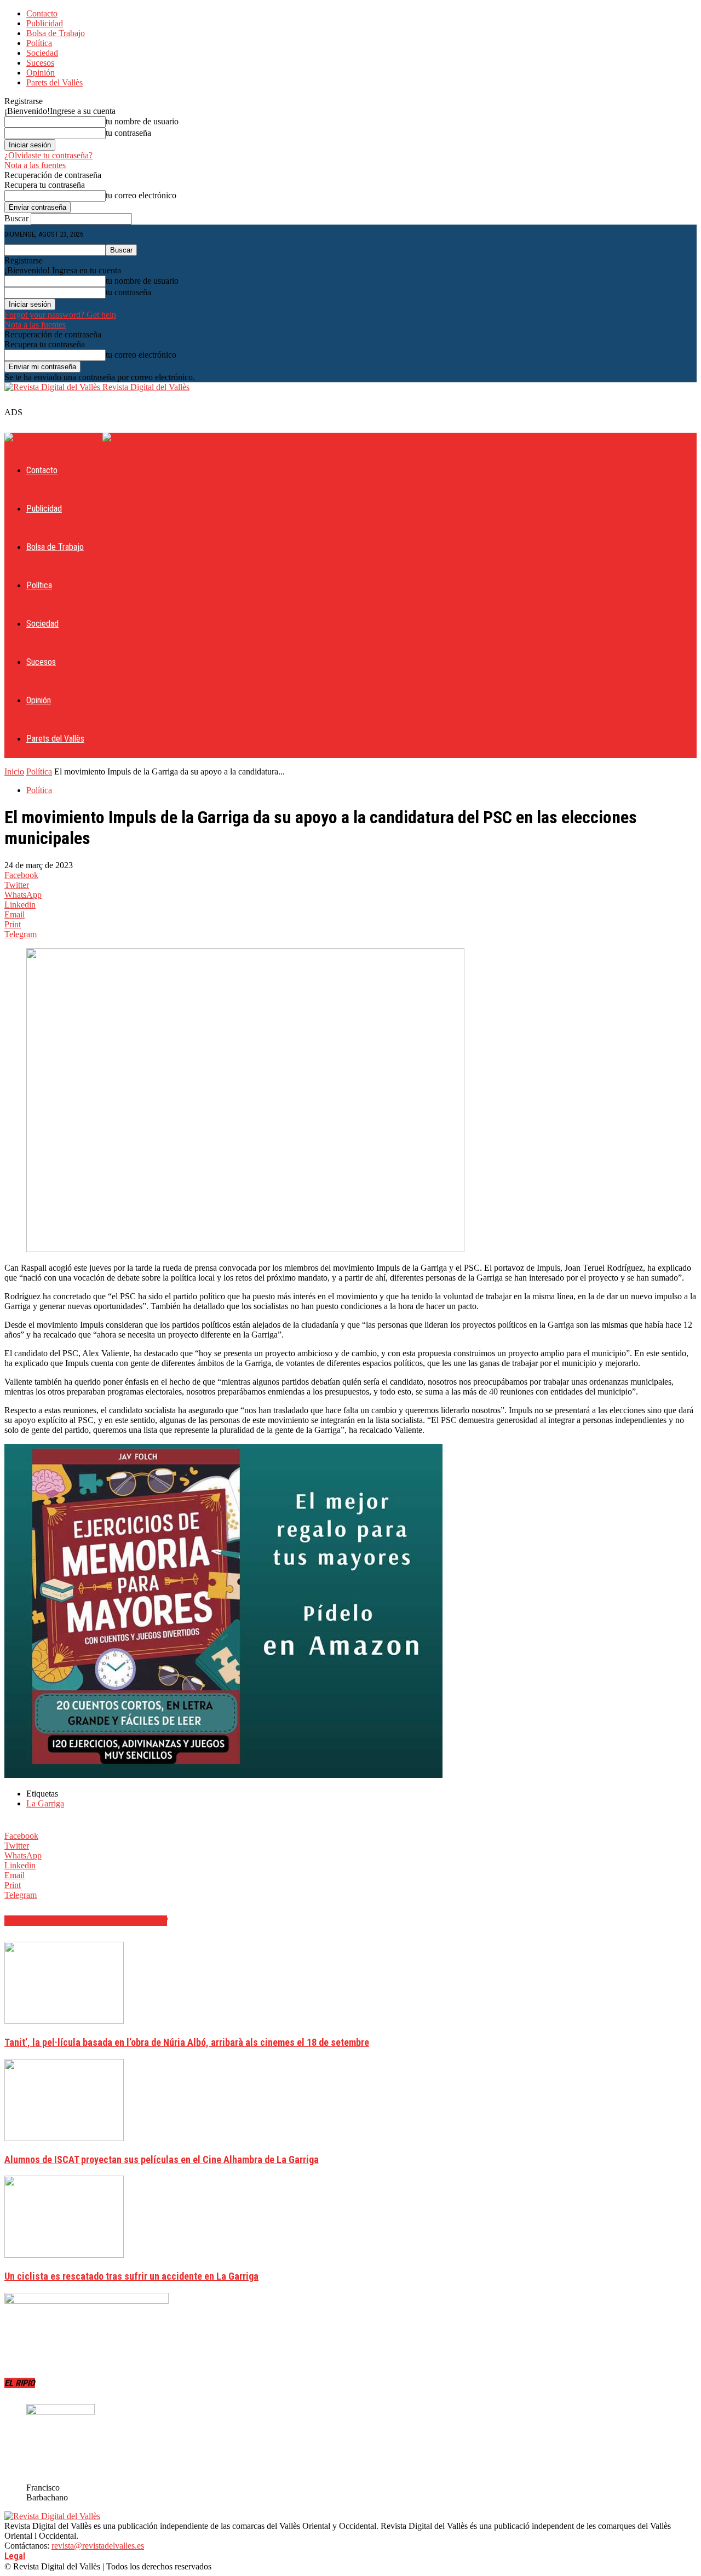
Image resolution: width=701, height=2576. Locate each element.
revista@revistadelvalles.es (98, 2546)
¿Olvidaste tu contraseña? (48, 155)
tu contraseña (128, 133)
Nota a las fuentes (35, 165)
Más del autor (137, 1921)
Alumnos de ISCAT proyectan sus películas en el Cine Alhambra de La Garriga (162, 2159)
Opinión (41, 73)
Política (39, 43)
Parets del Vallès (54, 82)
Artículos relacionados (55, 1921)
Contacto (42, 13)
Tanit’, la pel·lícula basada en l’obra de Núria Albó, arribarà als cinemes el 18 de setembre (187, 2042)
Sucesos (40, 63)
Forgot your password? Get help (60, 315)
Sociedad (42, 53)
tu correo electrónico (141, 195)
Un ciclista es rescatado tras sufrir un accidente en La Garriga (131, 2276)
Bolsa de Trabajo (56, 33)
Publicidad (45, 23)
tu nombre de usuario (142, 121)
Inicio (14, 771)
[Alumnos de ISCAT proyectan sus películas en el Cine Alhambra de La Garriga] (64, 2138)
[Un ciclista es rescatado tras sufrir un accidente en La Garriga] (64, 2255)
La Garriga (45, 1803)
